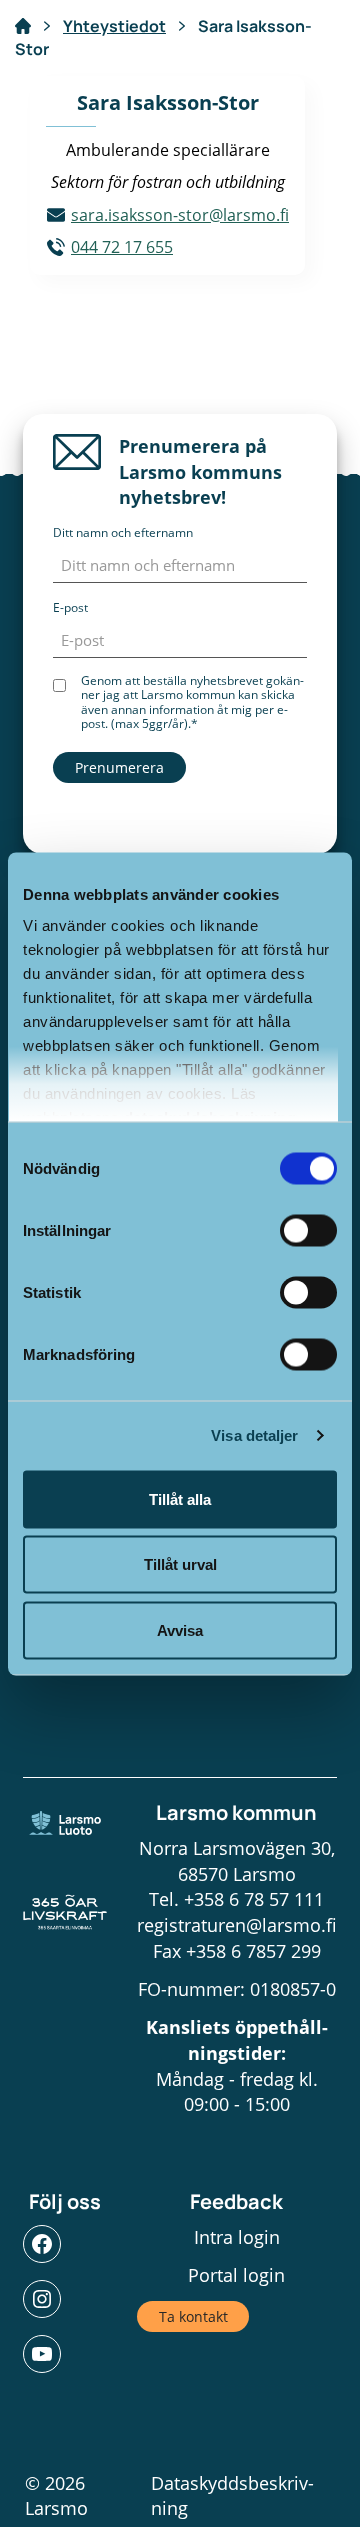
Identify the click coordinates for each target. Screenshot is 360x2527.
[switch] (308, 1230)
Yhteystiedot (114, 26)
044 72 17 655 (122, 247)
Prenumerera (119, 767)
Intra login (237, 2237)
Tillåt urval (180, 1564)
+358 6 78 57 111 (254, 1899)
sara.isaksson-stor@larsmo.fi (180, 215)
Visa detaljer (254, 1435)
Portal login (236, 2275)
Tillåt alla (180, 1498)
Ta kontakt (193, 2316)
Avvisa (180, 1629)
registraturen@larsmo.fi (237, 1925)
